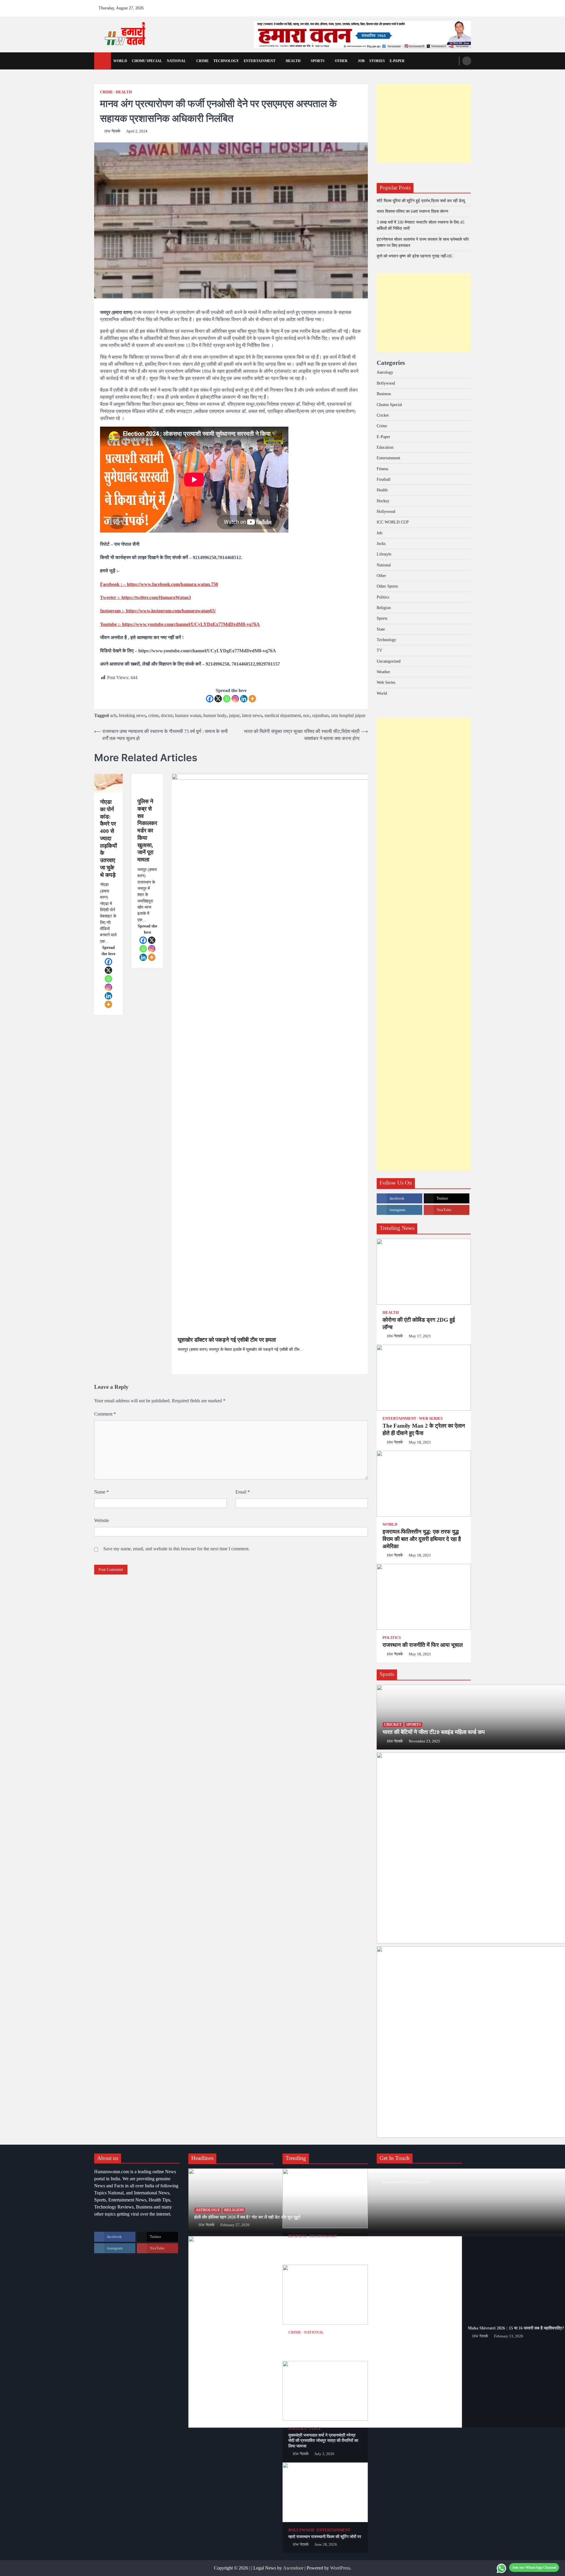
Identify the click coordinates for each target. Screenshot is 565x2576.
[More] (252, 699)
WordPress (340, 2568)
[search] (467, 61)
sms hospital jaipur (348, 715)
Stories (377, 61)
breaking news (132, 715)
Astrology (385, 372)
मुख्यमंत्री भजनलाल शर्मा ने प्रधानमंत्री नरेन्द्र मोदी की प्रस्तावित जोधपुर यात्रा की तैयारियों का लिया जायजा (323, 2441)
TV (379, 650)
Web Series (386, 682)
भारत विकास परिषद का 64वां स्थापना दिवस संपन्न (412, 211)
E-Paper (383, 437)
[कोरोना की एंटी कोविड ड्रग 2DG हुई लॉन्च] (424, 1272)
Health (293, 61)
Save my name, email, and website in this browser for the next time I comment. (176, 1549)
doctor (167, 715)
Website (102, 1520)
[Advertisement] (424, 123)
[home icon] (103, 61)
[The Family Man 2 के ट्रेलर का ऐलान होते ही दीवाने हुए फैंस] (424, 1378)
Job (361, 61)
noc (306, 715)
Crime (202, 61)
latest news (252, 715)
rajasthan (320, 715)
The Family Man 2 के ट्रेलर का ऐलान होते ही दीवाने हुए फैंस (424, 1429)
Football (384, 479)
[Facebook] (210, 699)
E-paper (397, 61)
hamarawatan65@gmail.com (407, 2182)
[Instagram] (235, 699)
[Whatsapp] (227, 699)
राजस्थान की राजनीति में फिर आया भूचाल (423, 1645)
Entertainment (260, 61)
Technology (226, 61)
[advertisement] (362, 34)
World (120, 61)
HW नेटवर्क (112, 131)
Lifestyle (384, 554)
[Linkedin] (244, 699)
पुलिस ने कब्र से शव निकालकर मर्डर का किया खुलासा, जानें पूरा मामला (147, 830)
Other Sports (387, 586)
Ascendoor (293, 2568)
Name (102, 1492)
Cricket (383, 415)
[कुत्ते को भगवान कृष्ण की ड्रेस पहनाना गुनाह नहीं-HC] (325, 2295)
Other (341, 61)
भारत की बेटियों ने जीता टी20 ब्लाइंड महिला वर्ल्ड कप (434, 1732)
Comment (105, 1414)
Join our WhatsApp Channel (534, 2567)
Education (385, 447)
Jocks (381, 543)
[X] (218, 699)
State (381, 629)
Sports (318, 61)
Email (243, 1492)
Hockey (383, 501)
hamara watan (188, 715)
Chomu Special (147, 61)
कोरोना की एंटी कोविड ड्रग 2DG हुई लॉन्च (419, 1323)
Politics (383, 597)
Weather (383, 672)
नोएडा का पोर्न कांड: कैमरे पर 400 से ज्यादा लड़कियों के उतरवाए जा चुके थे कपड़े (108, 838)
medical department (283, 715)
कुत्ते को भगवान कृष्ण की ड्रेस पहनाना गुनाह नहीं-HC (415, 256)
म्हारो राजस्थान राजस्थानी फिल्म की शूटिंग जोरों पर (325, 2537)
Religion (384, 608)
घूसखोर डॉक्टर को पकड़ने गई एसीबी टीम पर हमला (227, 1340)
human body (215, 715)
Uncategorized (389, 661)
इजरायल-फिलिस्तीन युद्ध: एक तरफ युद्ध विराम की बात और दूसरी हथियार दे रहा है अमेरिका (422, 1539)
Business (384, 394)
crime (153, 715)
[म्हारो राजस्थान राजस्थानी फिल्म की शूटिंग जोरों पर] (325, 2492)
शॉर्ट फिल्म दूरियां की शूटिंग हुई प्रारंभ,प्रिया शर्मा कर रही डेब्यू (421, 201)
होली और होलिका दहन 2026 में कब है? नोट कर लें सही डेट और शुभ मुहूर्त (247, 2217)
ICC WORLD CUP (393, 522)
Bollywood (386, 383)
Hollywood (386, 511)
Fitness (382, 469)
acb (113, 715)
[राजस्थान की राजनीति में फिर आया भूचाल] (424, 1597)
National (176, 61)
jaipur (234, 715)
